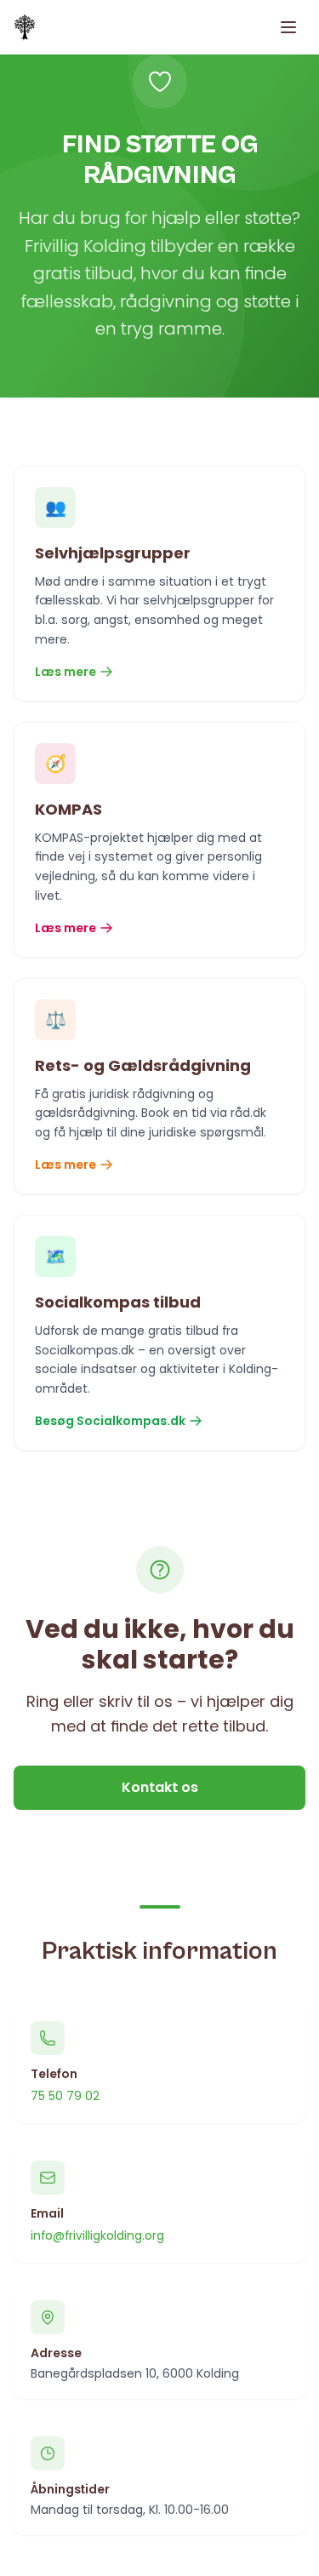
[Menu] (288, 27)
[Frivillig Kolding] (25, 27)
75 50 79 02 (65, 2096)
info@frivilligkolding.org (97, 2235)
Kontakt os (160, 1787)
